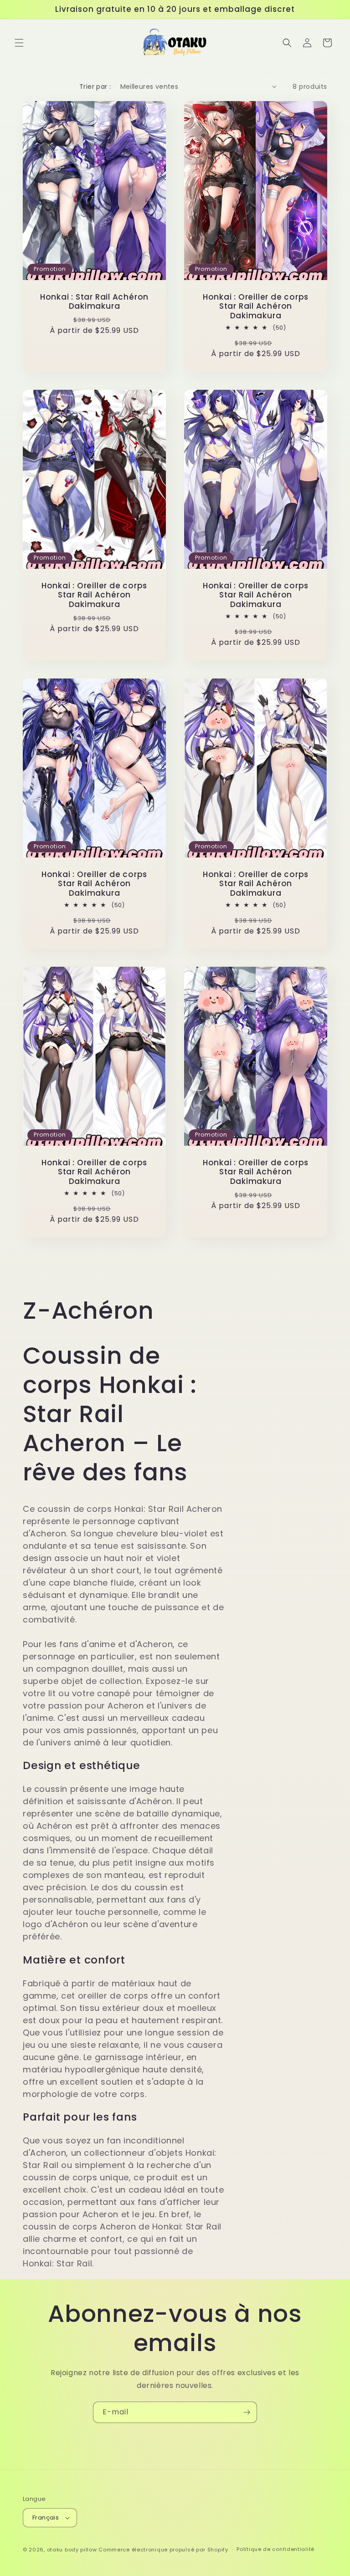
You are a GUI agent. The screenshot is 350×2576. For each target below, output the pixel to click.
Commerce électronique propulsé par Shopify (163, 2550)
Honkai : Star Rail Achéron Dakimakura (94, 302)
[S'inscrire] (247, 2412)
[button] (19, 43)
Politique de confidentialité (275, 2549)
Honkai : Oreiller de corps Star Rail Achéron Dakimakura (256, 306)
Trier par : (95, 87)
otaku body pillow (72, 2550)
